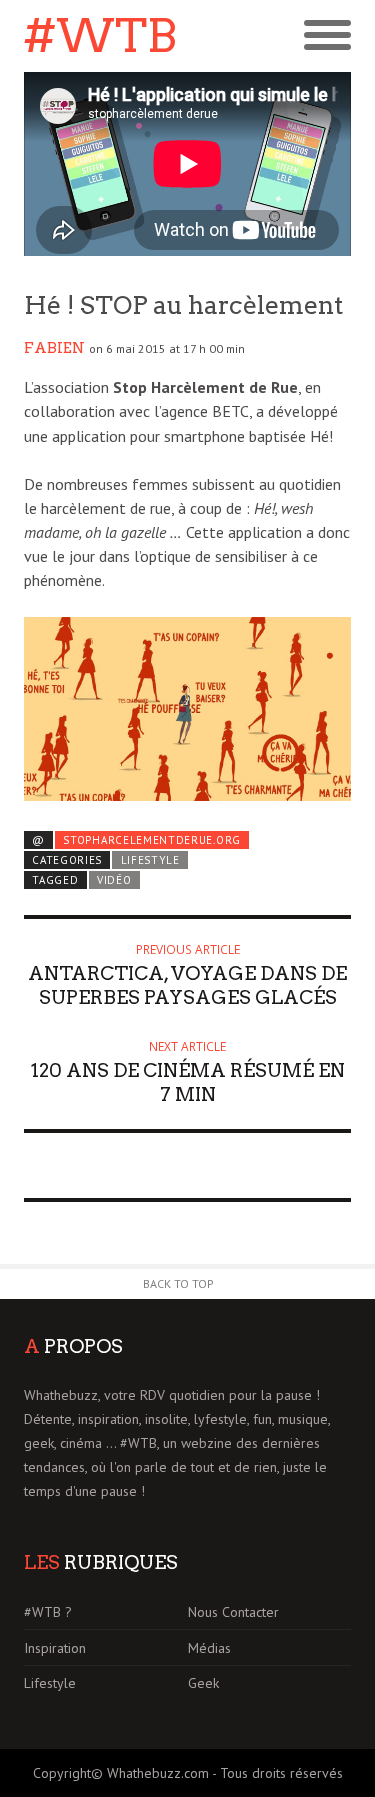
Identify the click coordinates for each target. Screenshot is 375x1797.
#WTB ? (48, 1612)
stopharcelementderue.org (152, 840)
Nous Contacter (233, 1612)
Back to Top (178, 1283)
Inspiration (55, 1648)
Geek (203, 1683)
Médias (209, 1648)
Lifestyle (150, 860)
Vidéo (114, 880)
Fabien (54, 348)
